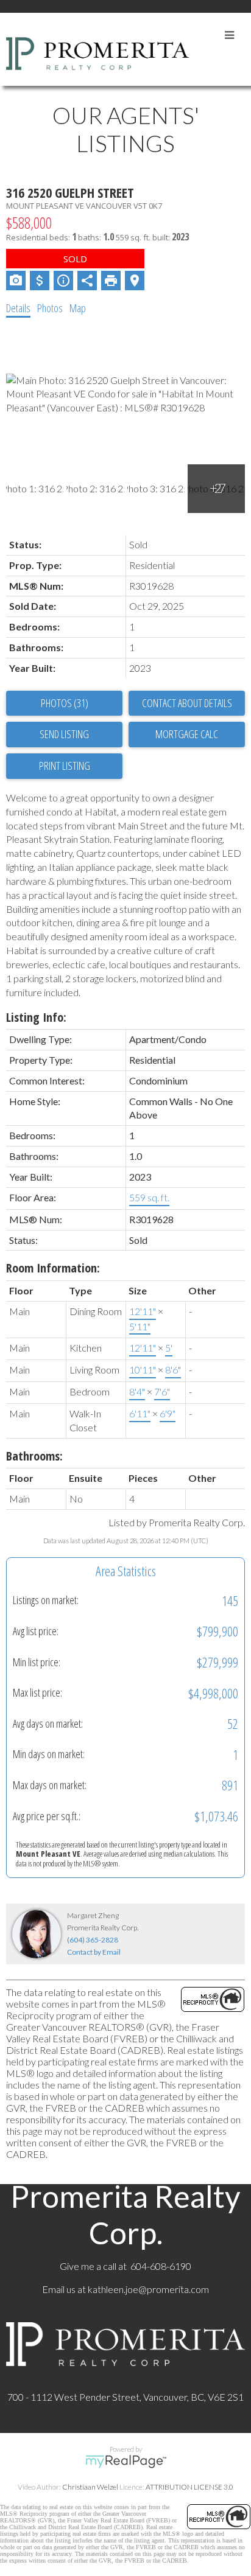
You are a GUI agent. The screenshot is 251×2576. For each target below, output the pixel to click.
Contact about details (187, 703)
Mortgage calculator (187, 735)
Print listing (65, 766)
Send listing (64, 734)
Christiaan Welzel (90, 2487)
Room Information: (53, 1268)
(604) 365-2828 (93, 1940)
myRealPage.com (126, 2462)
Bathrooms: (34, 1456)
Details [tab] (18, 308)
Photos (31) (65, 703)
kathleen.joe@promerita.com (148, 2289)
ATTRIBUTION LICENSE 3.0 (189, 2487)
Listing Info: (36, 1017)
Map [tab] (78, 308)
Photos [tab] (50, 308)
